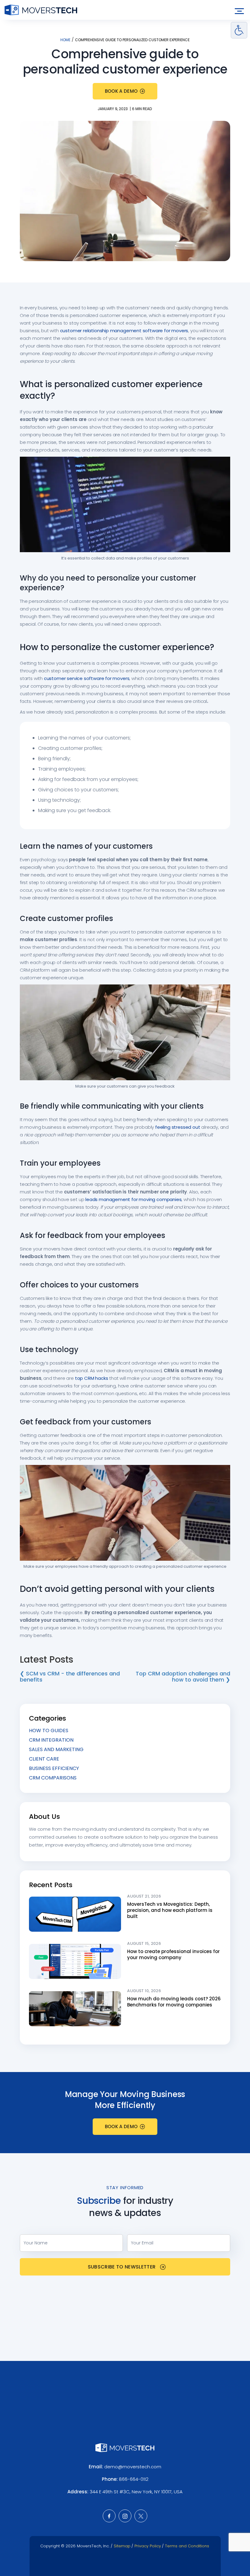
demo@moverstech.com (133, 2467)
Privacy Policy (148, 2546)
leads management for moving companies (133, 1199)
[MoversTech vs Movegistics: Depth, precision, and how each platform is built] (75, 1914)
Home (65, 40)
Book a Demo (121, 91)
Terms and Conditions (187, 2546)
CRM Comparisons (53, 1778)
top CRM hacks (92, 1378)
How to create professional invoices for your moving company (173, 1954)
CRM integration (51, 1740)
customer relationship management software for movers (124, 331)
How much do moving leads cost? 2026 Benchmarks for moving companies (174, 2002)
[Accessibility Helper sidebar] (239, 30)
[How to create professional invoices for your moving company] (75, 1961)
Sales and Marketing (56, 1749)
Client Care (44, 1759)
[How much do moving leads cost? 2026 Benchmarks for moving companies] (75, 2009)
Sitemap (122, 2546)
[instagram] (125, 2516)
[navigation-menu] (239, 11)
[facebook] (109, 2516)
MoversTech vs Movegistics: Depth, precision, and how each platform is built (170, 1910)
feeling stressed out (178, 1127)
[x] (141, 2516)
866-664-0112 (134, 2479)
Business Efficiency (54, 1768)
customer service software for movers (87, 678)
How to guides (49, 1731)
